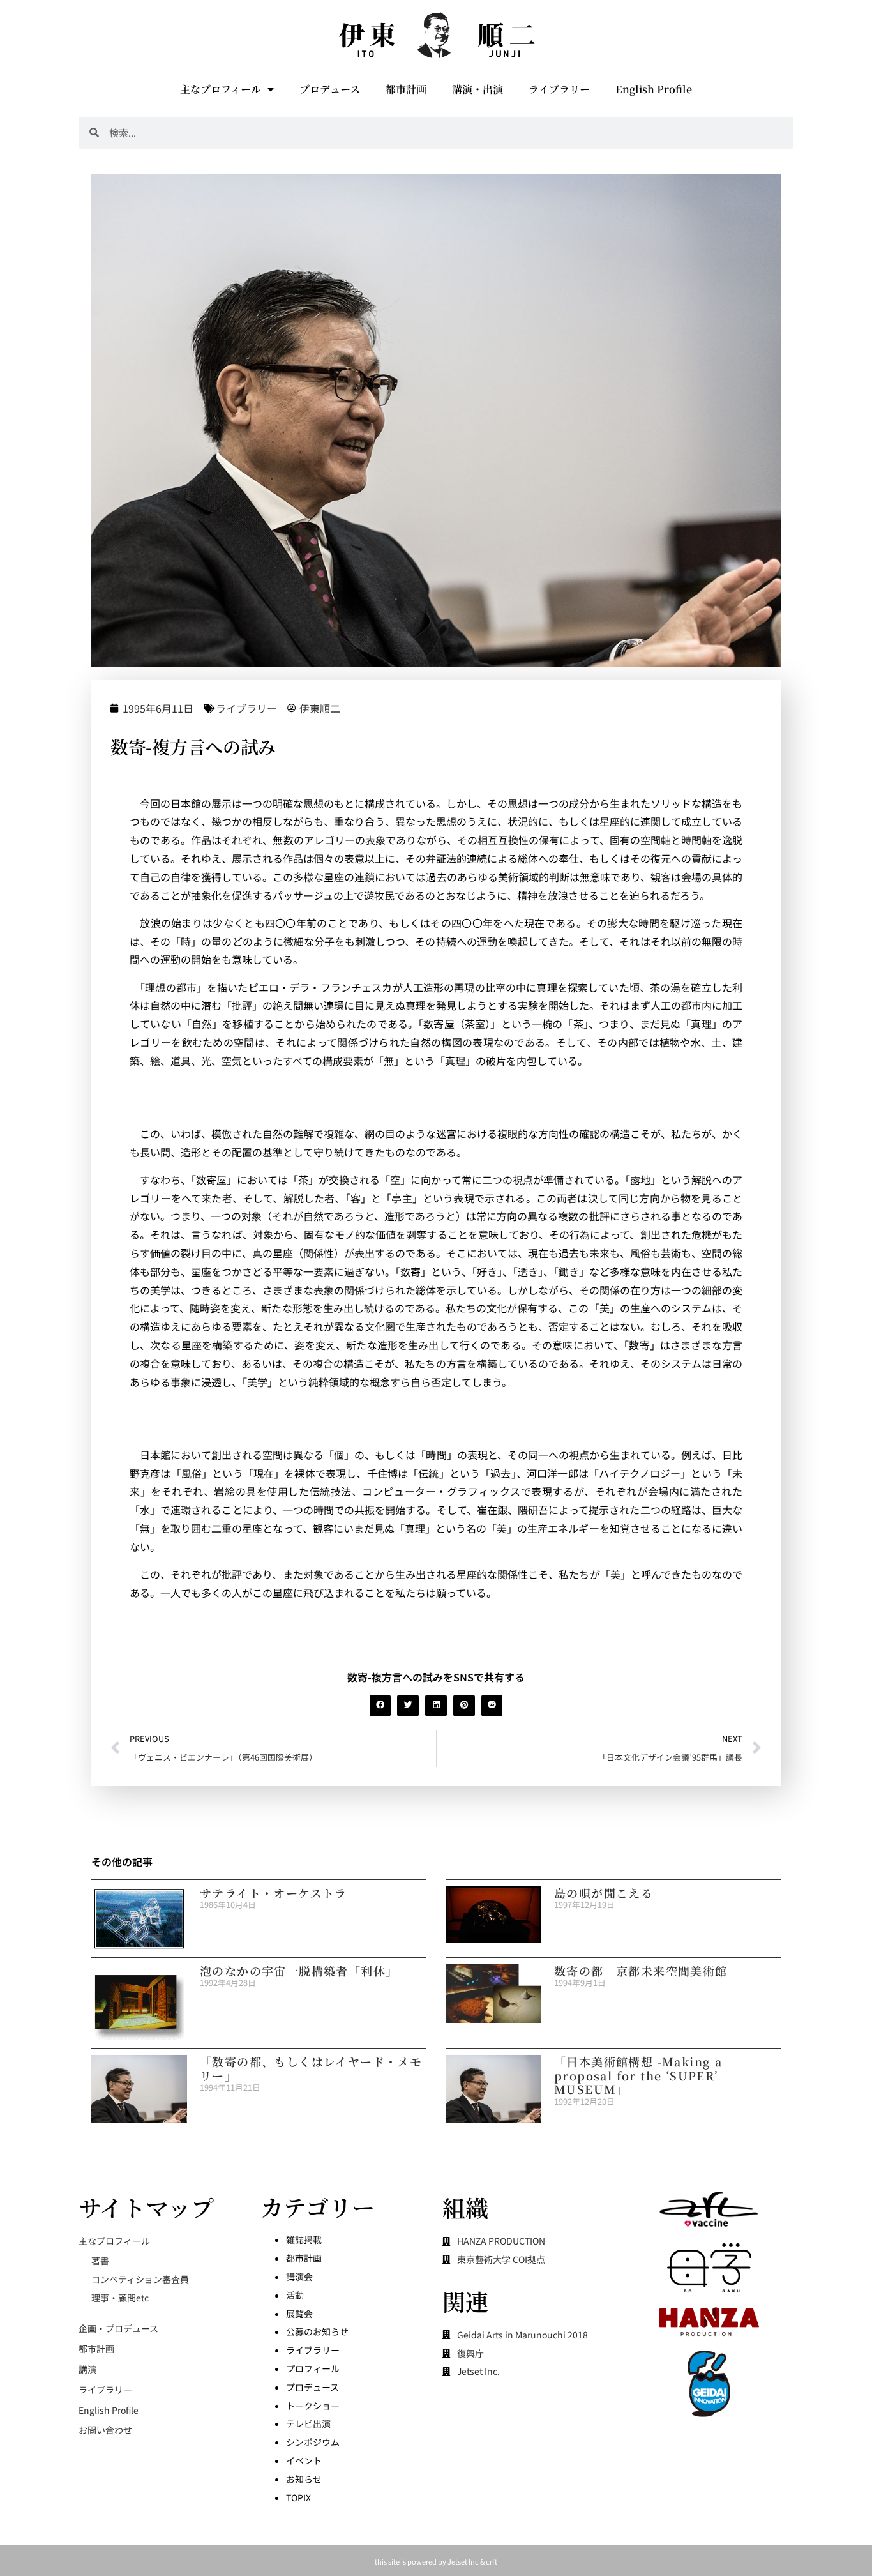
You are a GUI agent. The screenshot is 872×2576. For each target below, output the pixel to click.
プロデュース (330, 89)
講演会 (299, 2277)
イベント (304, 2460)
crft (492, 2561)
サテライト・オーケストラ (274, 1893)
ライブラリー (559, 89)
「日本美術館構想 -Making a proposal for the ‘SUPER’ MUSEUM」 (638, 2075)
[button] (380, 1706)
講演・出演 (477, 89)
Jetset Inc (463, 2561)
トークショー (313, 2406)
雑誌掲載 (304, 2239)
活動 (295, 2295)
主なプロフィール (221, 89)
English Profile (654, 89)
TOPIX (298, 2497)
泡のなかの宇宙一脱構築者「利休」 (299, 1971)
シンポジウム (313, 2442)
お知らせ (304, 2479)
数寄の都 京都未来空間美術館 (641, 1971)
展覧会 (299, 2314)
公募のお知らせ (317, 2331)
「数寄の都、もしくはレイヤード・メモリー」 (311, 2068)
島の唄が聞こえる (604, 1893)
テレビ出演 (308, 2423)
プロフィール (313, 2368)
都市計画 (406, 89)
